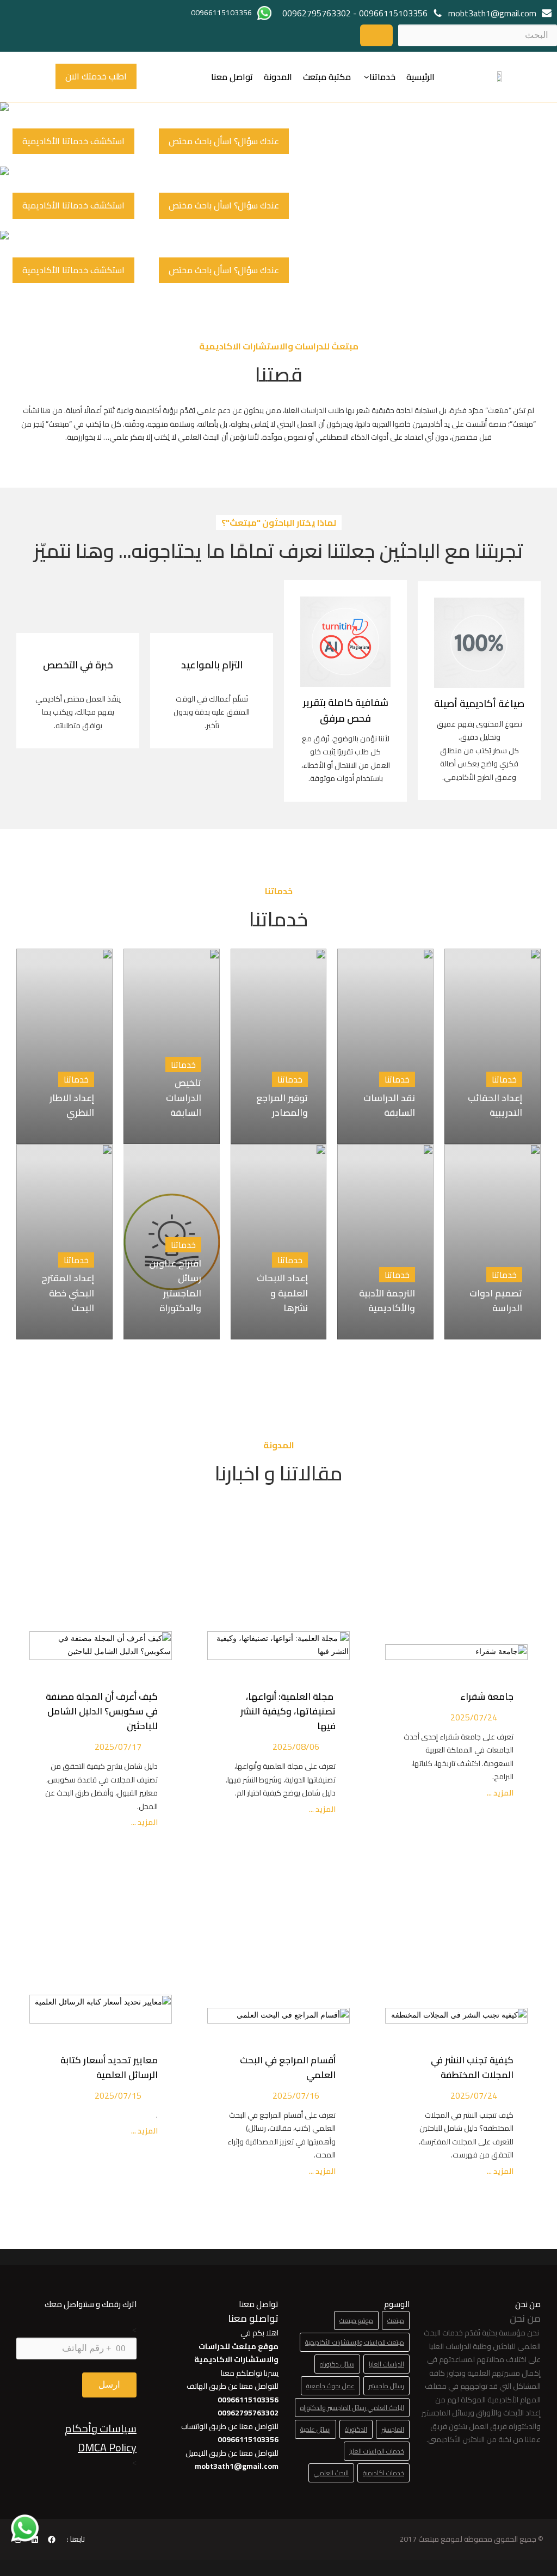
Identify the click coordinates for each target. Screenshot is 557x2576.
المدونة (278, 77)
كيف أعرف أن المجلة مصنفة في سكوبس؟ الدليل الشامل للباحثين (102, 1711)
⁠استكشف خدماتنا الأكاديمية (73, 141)
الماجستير (393, 2429)
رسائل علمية (315, 2429)
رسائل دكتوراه (337, 2364)
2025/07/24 (474, 1717)
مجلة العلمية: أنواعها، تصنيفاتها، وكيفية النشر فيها (288, 1711)
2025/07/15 (118, 2095)
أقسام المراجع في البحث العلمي (288, 2067)
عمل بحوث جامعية (330, 2386)
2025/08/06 (296, 1747)
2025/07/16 (296, 2095)
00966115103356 (393, 13)
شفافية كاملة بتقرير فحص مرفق (346, 710)
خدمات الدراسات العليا (377, 2451)
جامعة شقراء (487, 1696)
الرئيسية (420, 77)
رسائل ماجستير (386, 2386)
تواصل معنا (232, 77)
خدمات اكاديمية (383, 2473)
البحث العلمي (331, 2473)
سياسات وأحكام (101, 2428)
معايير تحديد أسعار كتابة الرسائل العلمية (109, 2067)
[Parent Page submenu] (367, 77)
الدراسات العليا (386, 2364)
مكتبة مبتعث (327, 77)
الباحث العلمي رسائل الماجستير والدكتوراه (352, 2408)
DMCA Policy (107, 2447)
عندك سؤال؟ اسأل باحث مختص (224, 141)
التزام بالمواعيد (212, 665)
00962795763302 (317, 13)
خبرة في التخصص (78, 665)
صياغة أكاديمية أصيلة (479, 703)
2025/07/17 (118, 1747)
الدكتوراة (356, 2429)
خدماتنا (382, 77)
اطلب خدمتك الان (96, 76)
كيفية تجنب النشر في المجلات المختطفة (472, 2067)
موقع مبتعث (356, 2320)
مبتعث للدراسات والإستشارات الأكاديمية (355, 2342)
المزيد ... (499, 1793)
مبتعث (396, 2320)
